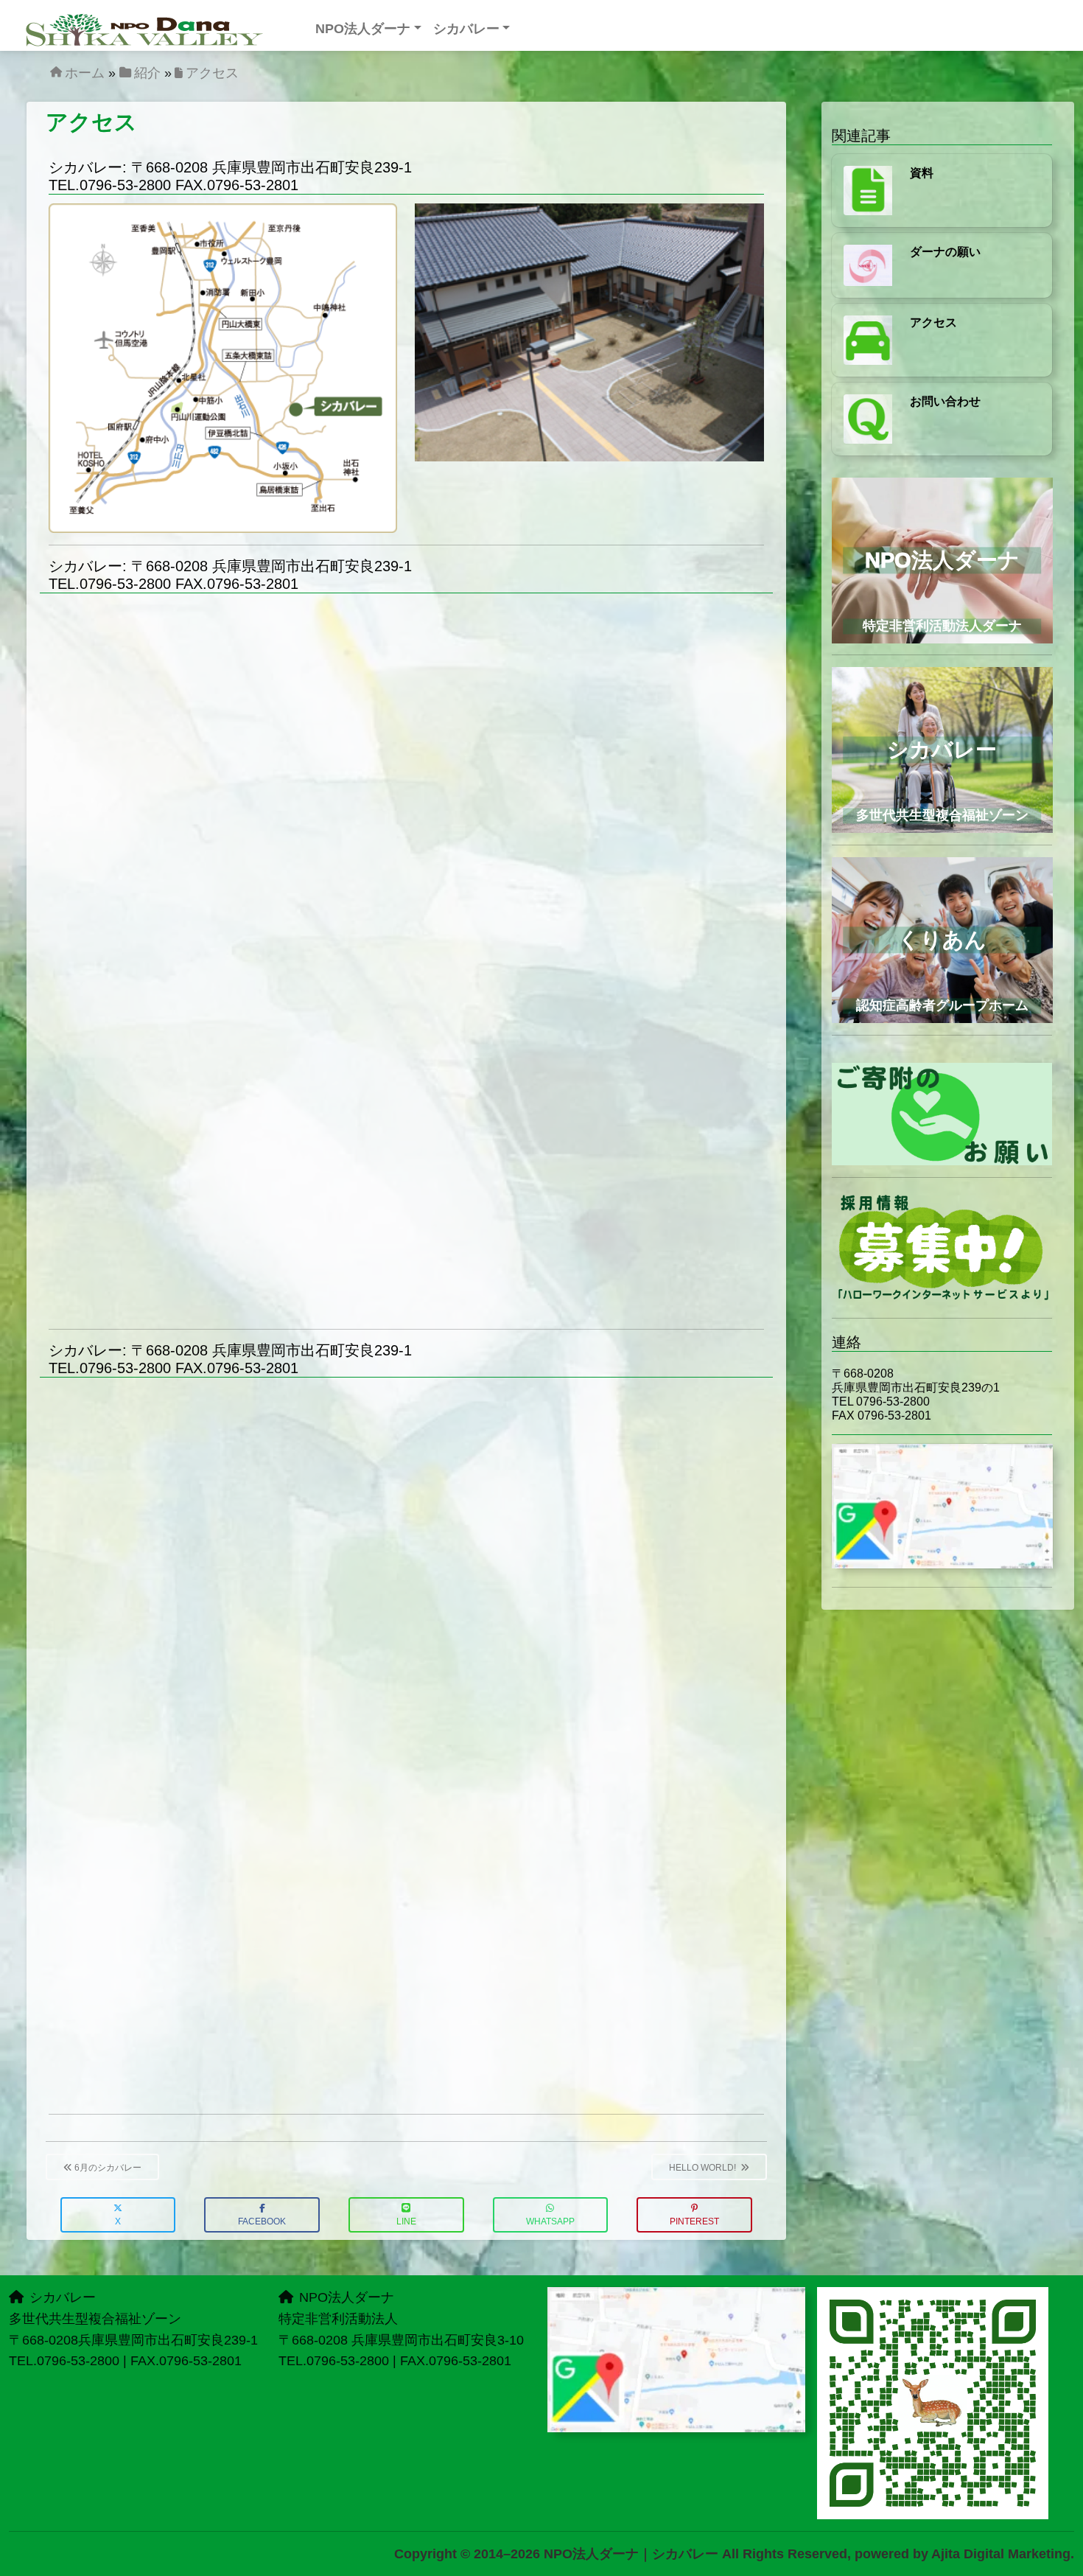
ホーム (85, 73)
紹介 (147, 73)
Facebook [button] (262, 2221)
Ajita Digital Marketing (1001, 2554)
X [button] (118, 2221)
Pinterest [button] (694, 2221)
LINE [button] (406, 2221)
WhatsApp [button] (550, 2221)
